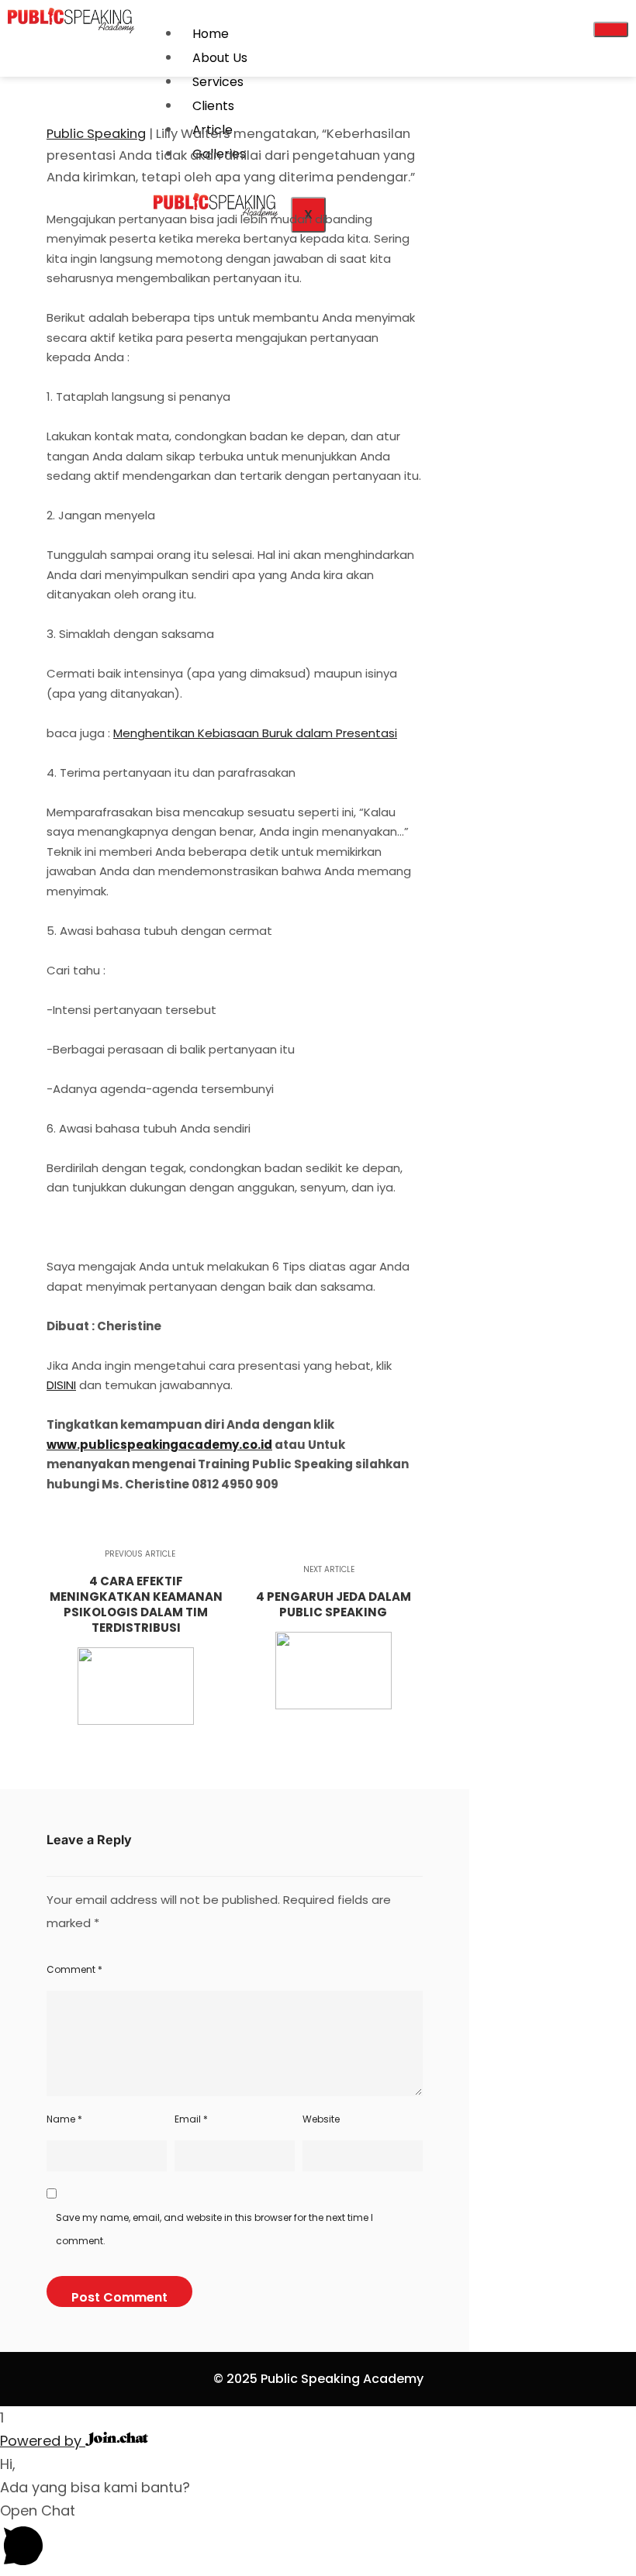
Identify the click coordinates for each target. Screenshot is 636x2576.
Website (321, 2119)
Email (191, 2119)
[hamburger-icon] (611, 29)
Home (211, 34)
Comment (74, 1969)
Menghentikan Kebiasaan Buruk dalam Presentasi (255, 733)
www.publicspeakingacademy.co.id (159, 1445)
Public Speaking (96, 134)
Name (64, 2119)
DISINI (61, 1385)
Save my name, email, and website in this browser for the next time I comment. (214, 2229)
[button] (318, 2538)
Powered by (43, 2441)
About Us (220, 58)
